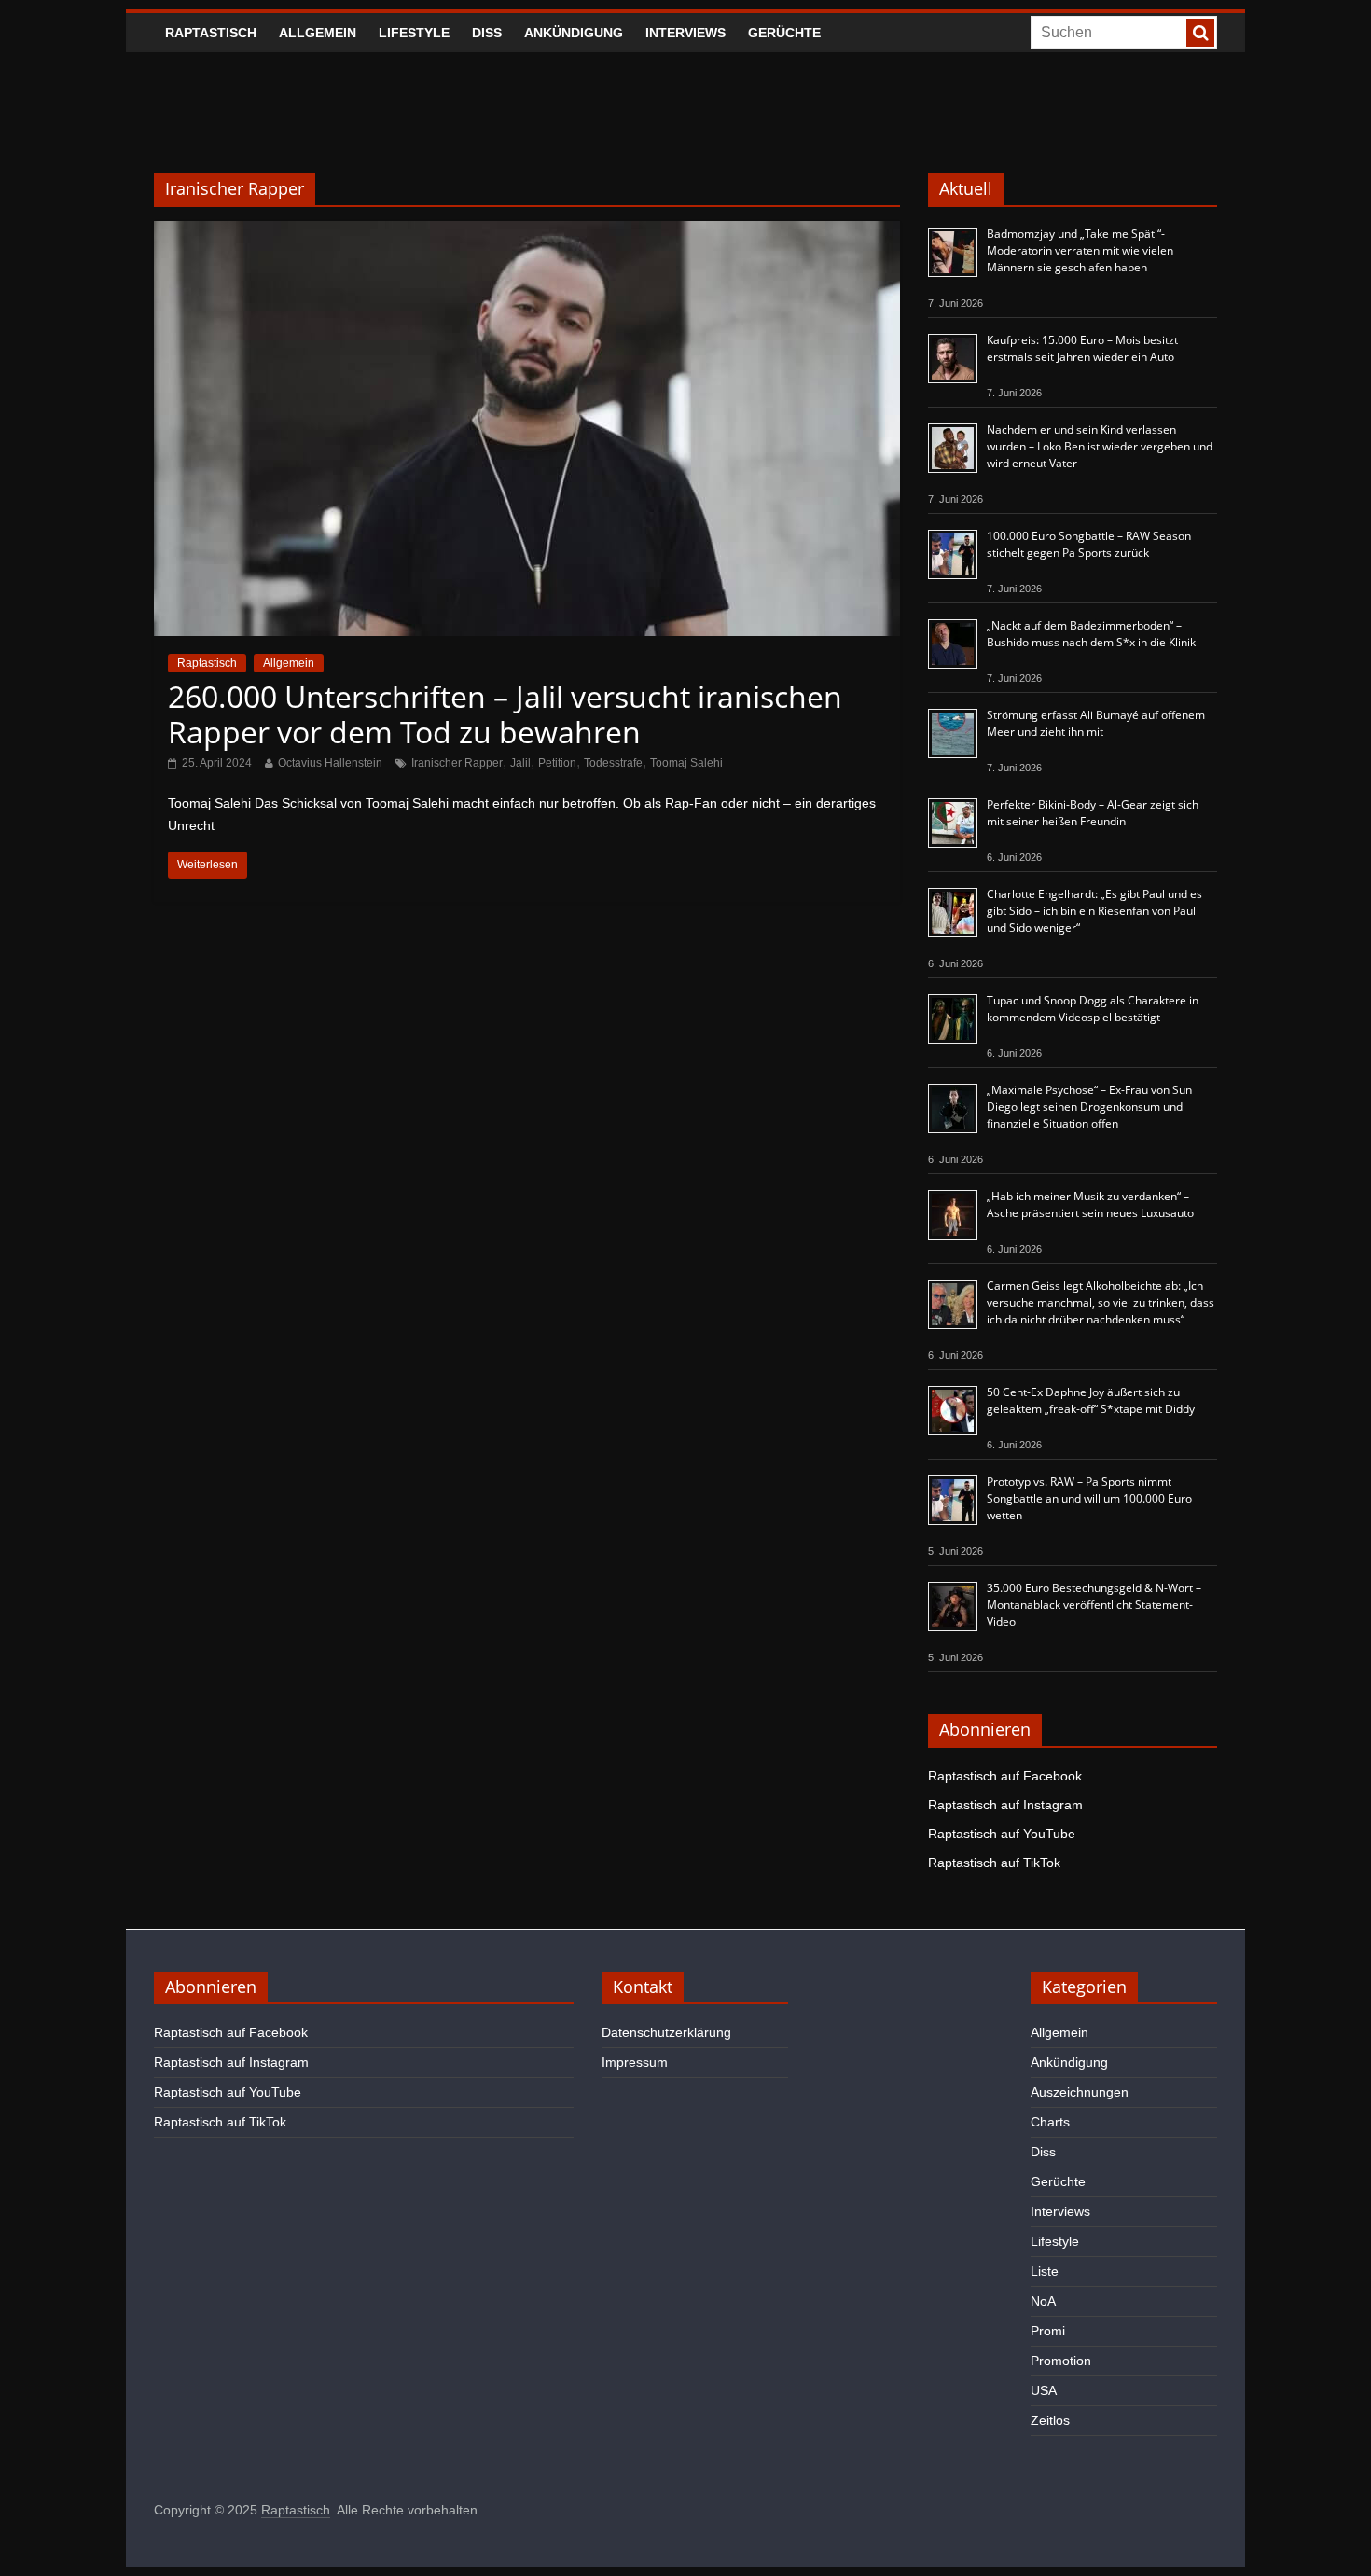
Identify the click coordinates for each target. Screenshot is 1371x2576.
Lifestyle (414, 33)
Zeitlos (1050, 2420)
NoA (1043, 2301)
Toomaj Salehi (686, 763)
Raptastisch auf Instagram (1005, 1805)
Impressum (635, 2062)
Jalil (520, 763)
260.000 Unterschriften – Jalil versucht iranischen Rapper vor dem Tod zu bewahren (505, 714)
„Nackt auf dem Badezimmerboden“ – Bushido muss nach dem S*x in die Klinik (1091, 634)
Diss (487, 33)
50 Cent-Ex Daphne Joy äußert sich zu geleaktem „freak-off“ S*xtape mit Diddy (1091, 1400)
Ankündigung (574, 33)
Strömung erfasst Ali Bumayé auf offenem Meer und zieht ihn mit (1096, 723)
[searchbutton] (1200, 33)
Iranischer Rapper (457, 763)
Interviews (685, 33)
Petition (557, 763)
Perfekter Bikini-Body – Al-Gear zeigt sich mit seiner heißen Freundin (1093, 813)
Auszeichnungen (1080, 2092)
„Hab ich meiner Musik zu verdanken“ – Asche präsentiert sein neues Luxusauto (1090, 1205)
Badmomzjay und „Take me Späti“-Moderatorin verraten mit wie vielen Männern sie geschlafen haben (1080, 250)
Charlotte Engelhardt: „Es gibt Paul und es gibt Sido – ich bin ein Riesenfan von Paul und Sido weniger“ (1094, 911)
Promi (1048, 2331)
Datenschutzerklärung (666, 2032)
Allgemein (318, 33)
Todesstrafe (613, 763)
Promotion (1061, 2361)
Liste (1045, 2271)
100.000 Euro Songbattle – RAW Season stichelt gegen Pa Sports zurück (1089, 544)
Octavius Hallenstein (330, 763)
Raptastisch (211, 33)
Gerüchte (784, 33)
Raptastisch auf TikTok (994, 1863)
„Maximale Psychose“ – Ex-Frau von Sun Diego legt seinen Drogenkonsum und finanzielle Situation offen (1089, 1107)
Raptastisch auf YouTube (1002, 1834)
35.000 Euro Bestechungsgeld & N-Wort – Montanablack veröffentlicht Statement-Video (1094, 1605)
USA (1044, 2390)
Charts (1050, 2122)
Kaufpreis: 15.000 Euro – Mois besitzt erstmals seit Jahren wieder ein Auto (1082, 348)
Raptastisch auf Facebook (1005, 1776)
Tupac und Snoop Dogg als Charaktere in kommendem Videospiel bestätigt (1093, 1009)
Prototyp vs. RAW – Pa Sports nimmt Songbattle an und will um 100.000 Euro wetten (1089, 1498)
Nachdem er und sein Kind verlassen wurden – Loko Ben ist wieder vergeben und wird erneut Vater (1100, 446)
